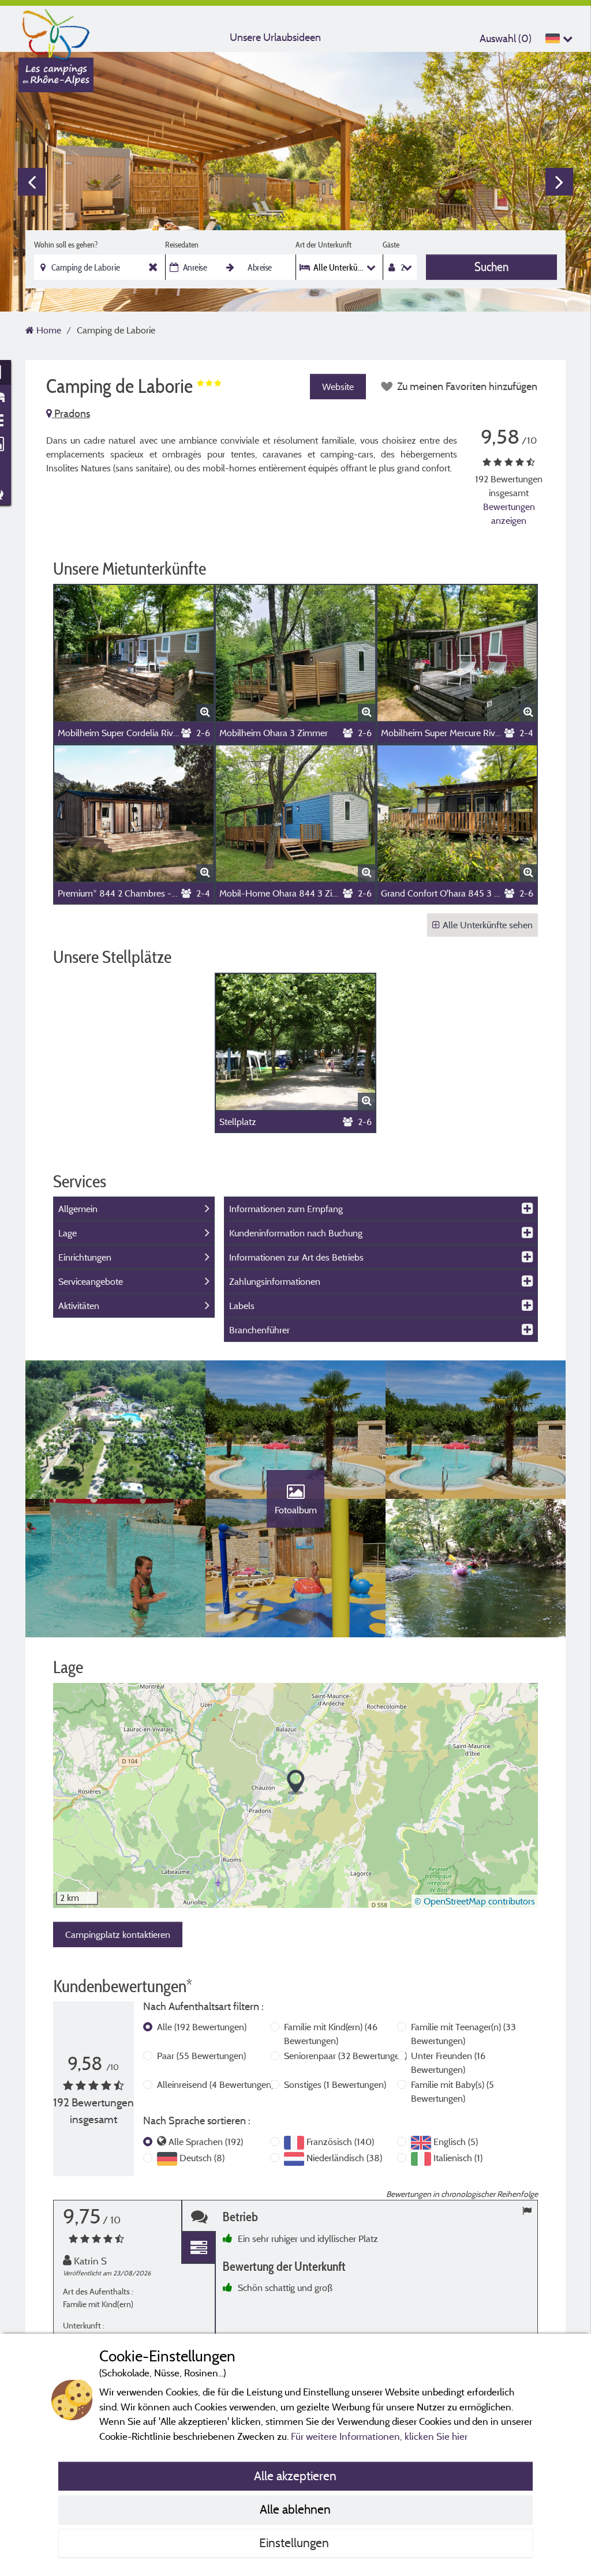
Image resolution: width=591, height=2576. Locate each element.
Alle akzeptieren (295, 2476)
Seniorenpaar (345, 2056)
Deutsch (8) (202, 2158)
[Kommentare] (199, 2216)
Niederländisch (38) (344, 2158)
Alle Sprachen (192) (206, 2142)
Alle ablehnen (295, 2509)
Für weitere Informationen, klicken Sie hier (379, 2436)
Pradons (71, 413)
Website (338, 387)
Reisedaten (182, 245)
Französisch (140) (340, 2142)
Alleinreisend (215, 2084)
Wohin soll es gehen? (66, 245)
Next (559, 182)
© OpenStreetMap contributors (475, 1901)
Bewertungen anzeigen (509, 513)
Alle (202, 2027)
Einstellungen (295, 2543)
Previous (32, 182)
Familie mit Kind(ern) (331, 2034)
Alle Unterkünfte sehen (488, 925)
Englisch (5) (456, 2142)
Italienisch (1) (458, 2158)
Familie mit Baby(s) (452, 2091)
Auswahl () (506, 38)
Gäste (391, 245)
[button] (296, 1782)
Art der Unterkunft (323, 245)
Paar (201, 2056)
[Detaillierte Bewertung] (199, 2248)
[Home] (56, 32)
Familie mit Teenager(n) (463, 2034)
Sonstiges (335, 2084)
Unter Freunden (448, 2063)
